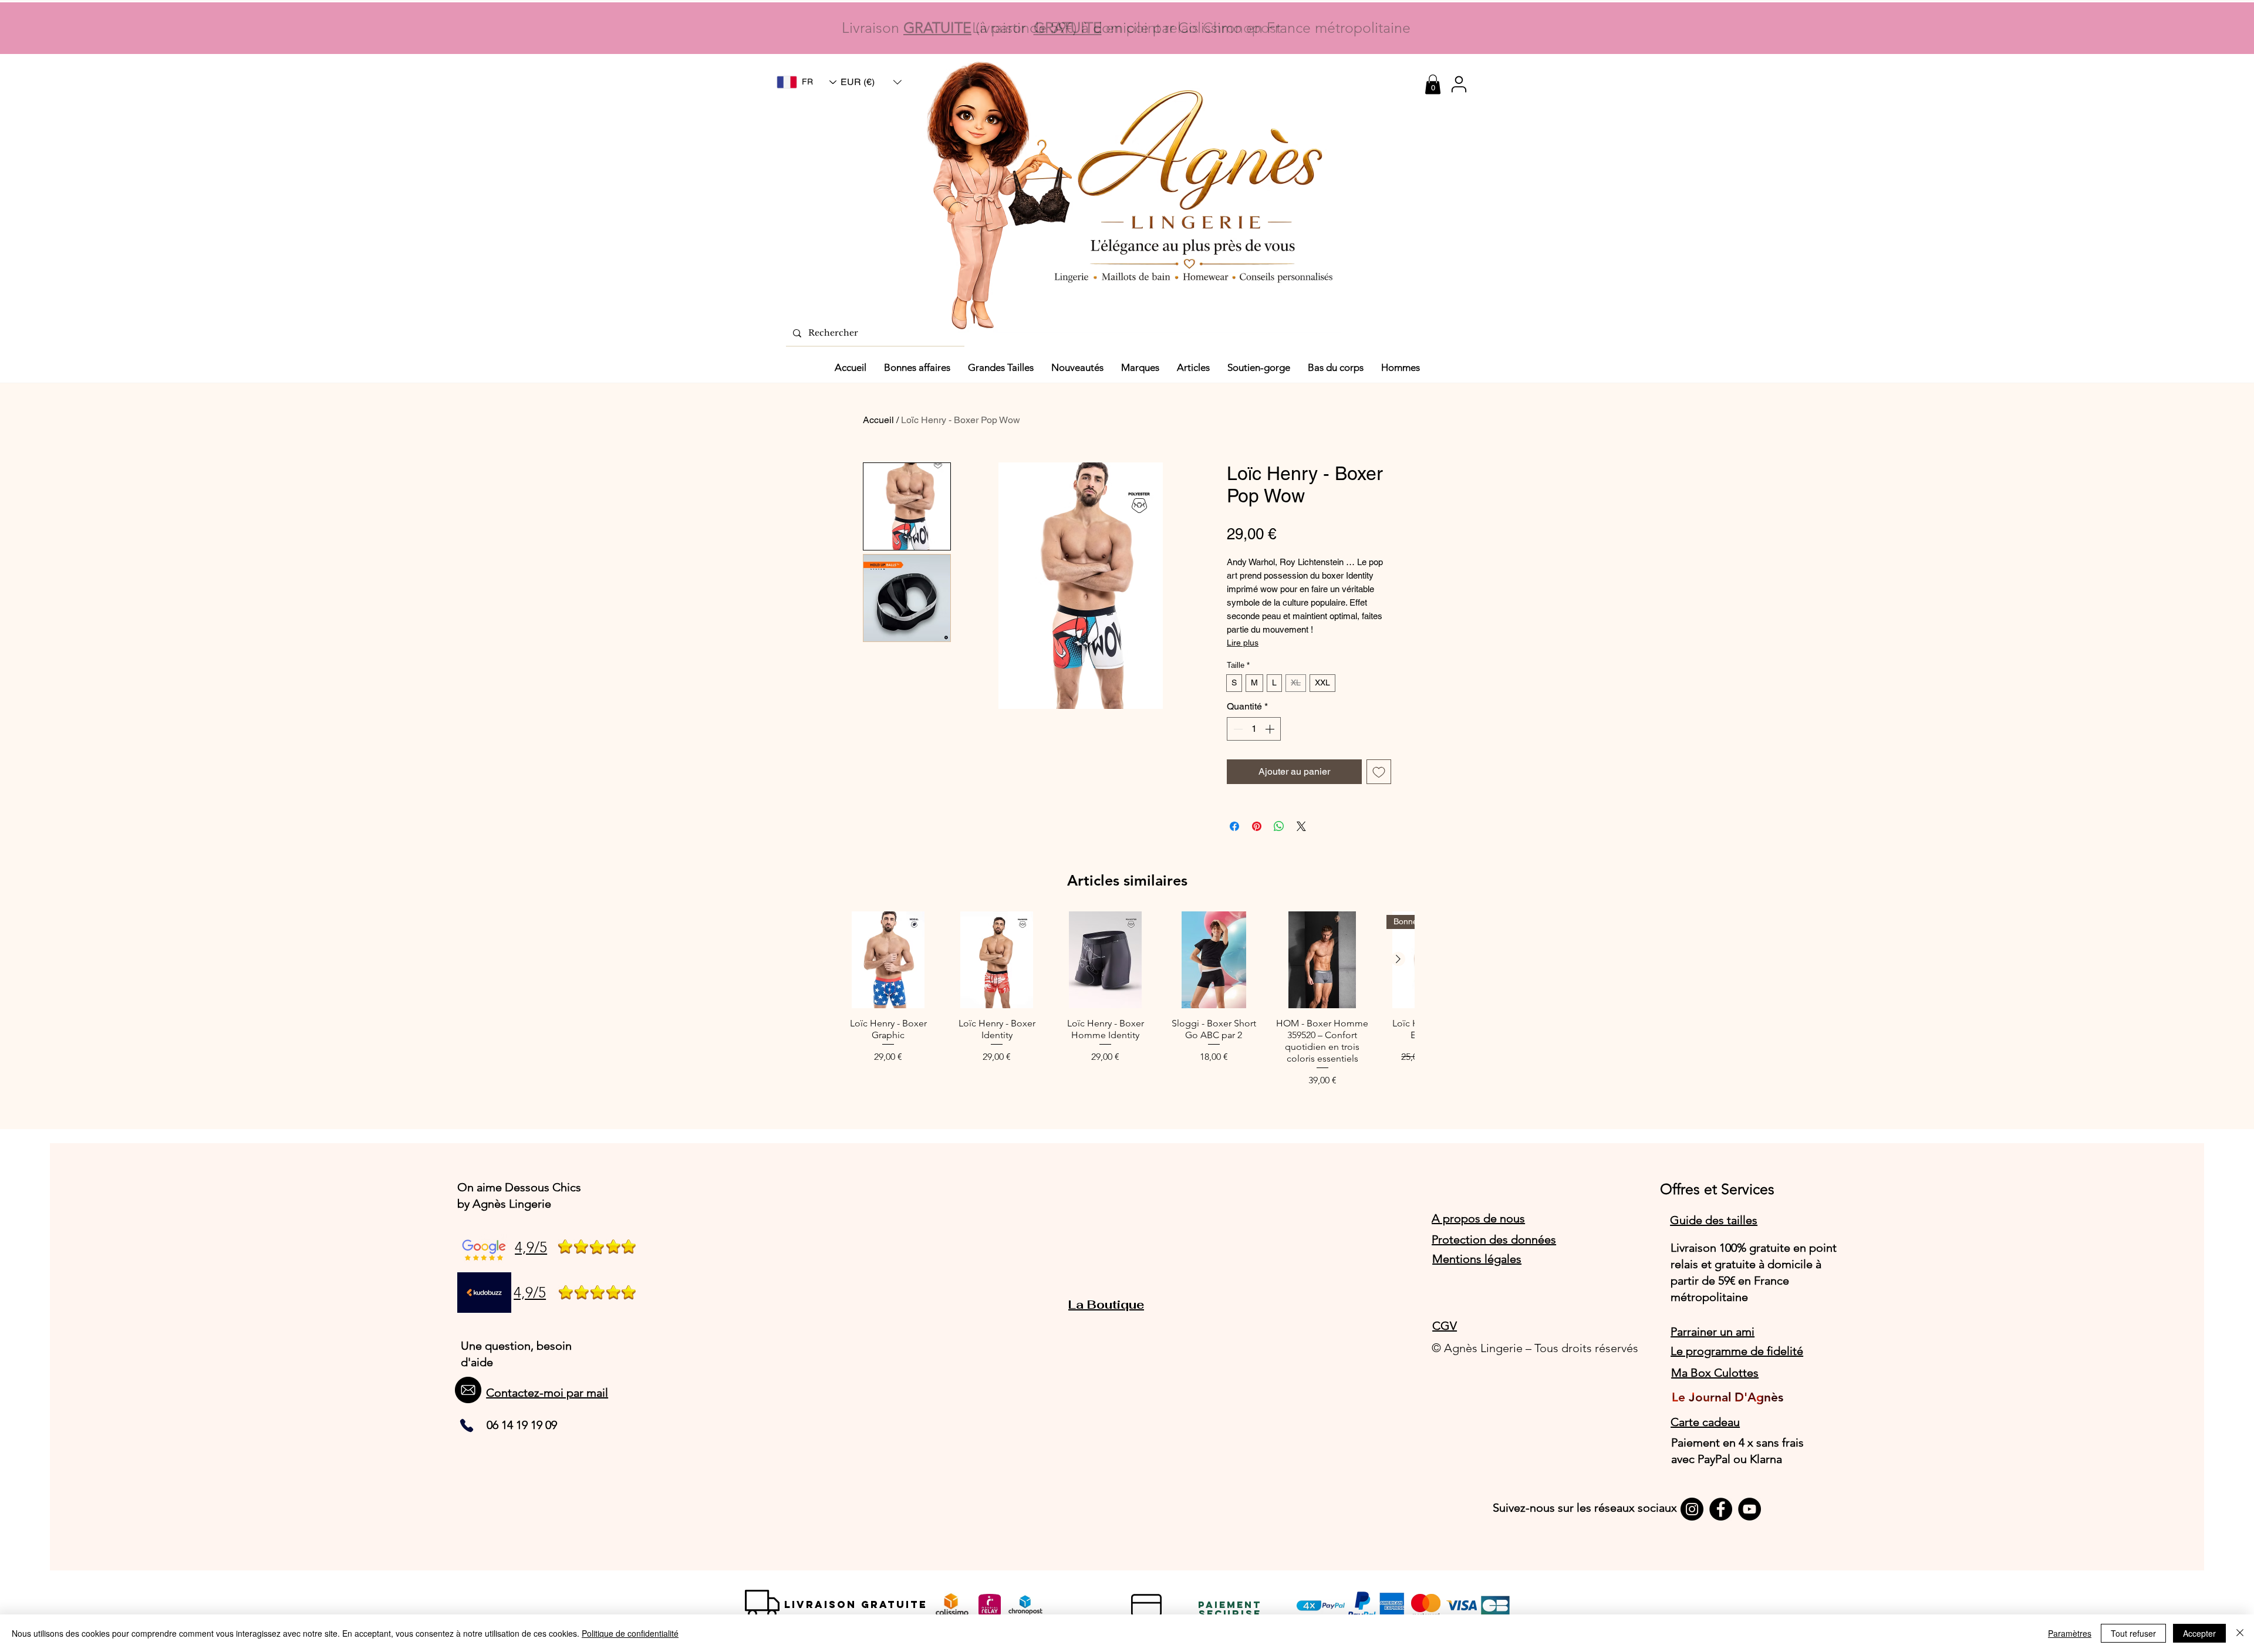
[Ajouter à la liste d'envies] (1379, 772)
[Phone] (467, 1425)
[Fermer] (2240, 1633)
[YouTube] (1749, 1509)
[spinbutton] (1254, 729)
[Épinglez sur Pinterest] (1257, 826)
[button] (871, 82)
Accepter (2199, 1633)
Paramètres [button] (2070, 1633)
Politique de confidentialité (630, 1633)
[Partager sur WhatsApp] (1279, 826)
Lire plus (1243, 643)
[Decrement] (1237, 729)
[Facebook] (1721, 1509)
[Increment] (1271, 729)
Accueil (878, 420)
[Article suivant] (1398, 959)
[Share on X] (1301, 826)
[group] (1127, 1000)
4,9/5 (531, 1247)
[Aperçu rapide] (888, 960)
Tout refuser (2133, 1633)
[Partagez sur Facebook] (1234, 826)
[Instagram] (1692, 1509)
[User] (1459, 84)
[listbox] (871, 82)
